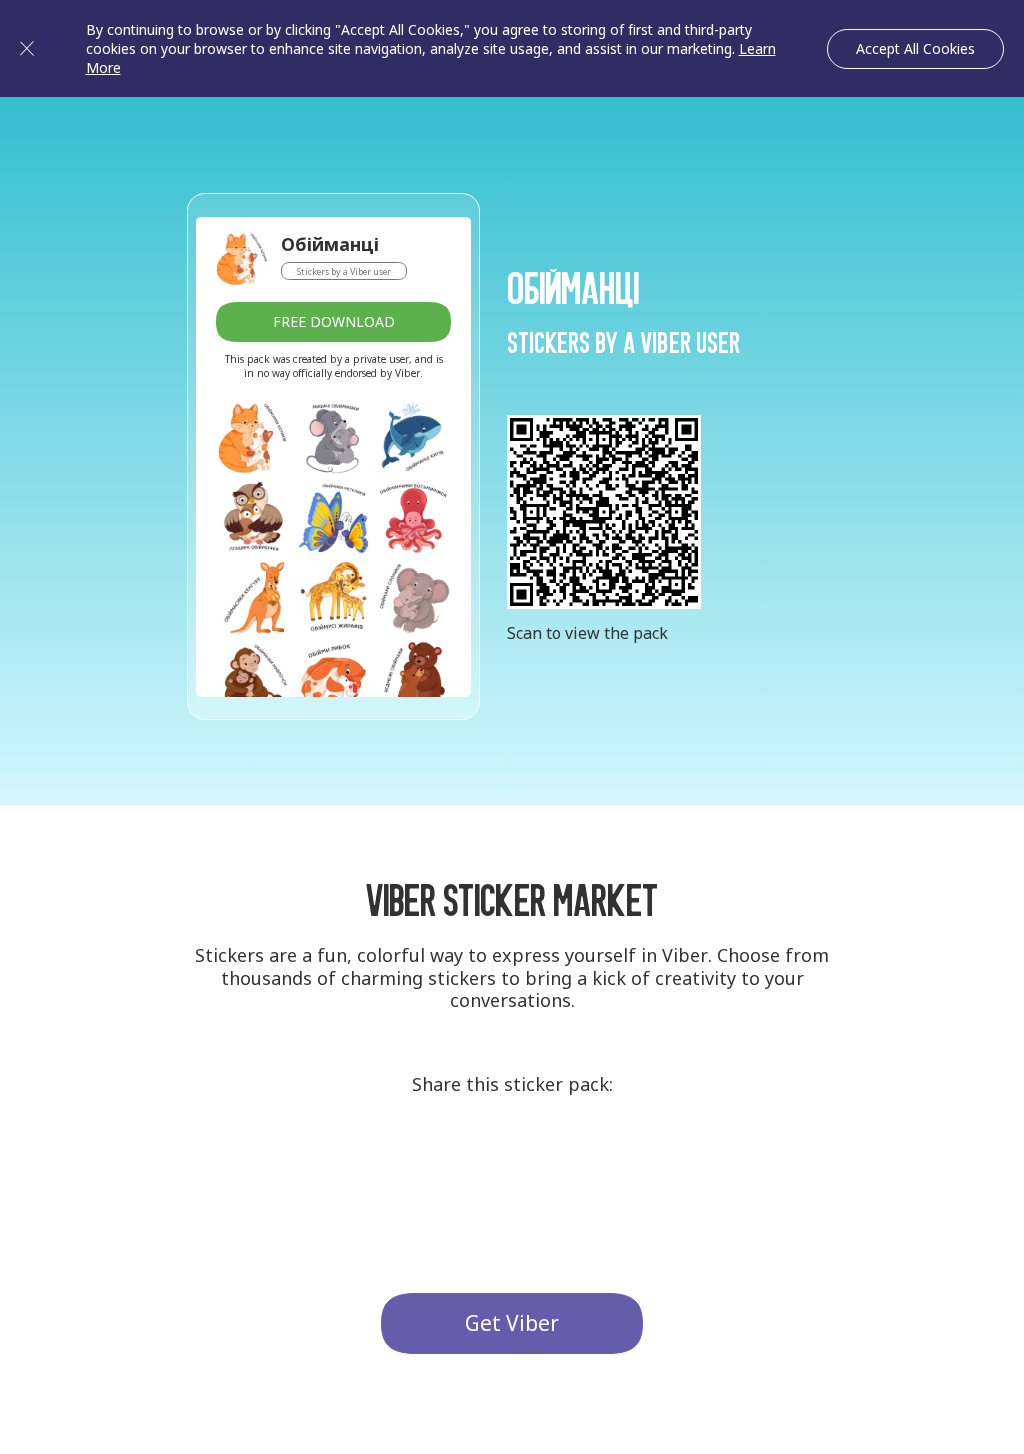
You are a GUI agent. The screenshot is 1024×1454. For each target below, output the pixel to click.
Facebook (586, 1163)
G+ (438, 1163)
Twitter (512, 1163)
